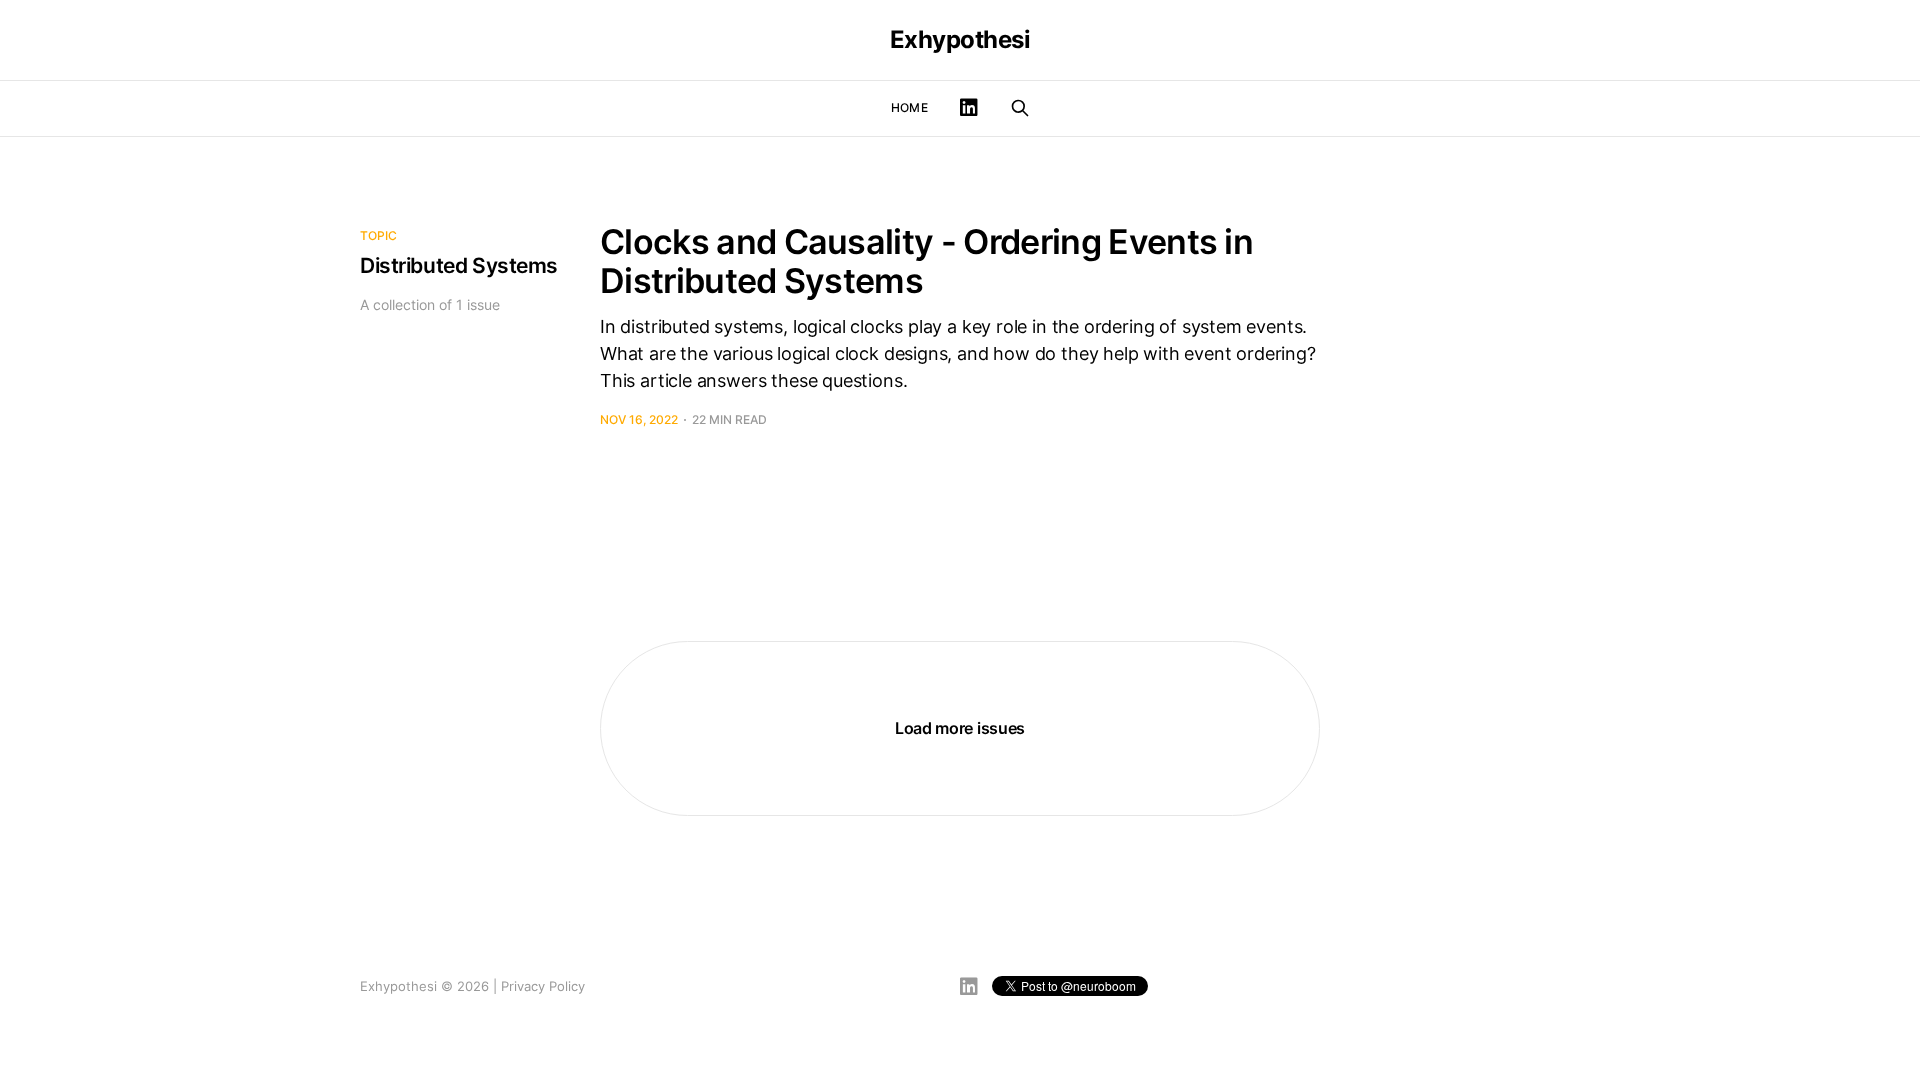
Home (909, 107)
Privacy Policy (543, 986)
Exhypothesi (960, 40)
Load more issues (960, 728)
